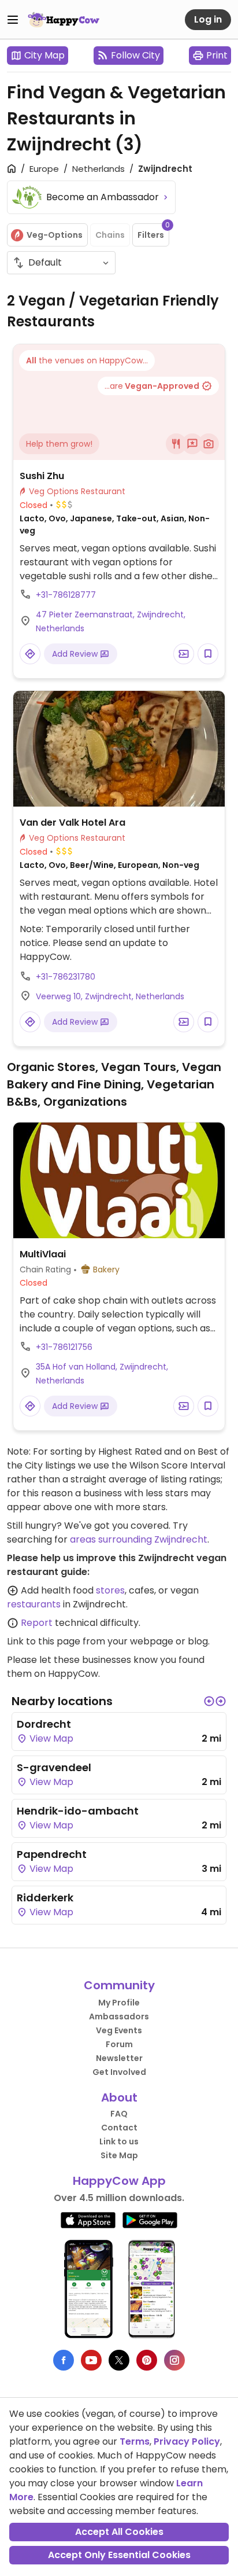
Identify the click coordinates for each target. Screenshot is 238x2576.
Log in (208, 19)
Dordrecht (44, 1724)
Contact (119, 2128)
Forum (119, 2044)
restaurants (34, 1604)
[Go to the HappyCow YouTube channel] (91, 2360)
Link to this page (44, 1641)
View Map (50, 1738)
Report (37, 1623)
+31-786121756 (64, 1347)
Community (119, 1985)
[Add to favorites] (208, 654)
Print (217, 55)
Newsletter (119, 2058)
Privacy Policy (187, 2441)
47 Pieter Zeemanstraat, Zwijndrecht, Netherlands (111, 621)
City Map (44, 55)
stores (110, 1590)
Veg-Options (55, 235)
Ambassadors (119, 2016)
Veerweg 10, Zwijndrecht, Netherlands (110, 996)
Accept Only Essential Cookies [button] (119, 2555)
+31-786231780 (66, 977)
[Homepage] (64, 20)
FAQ (119, 2114)
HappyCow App (119, 2181)
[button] (209, 1701)
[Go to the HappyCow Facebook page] (64, 2360)
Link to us (119, 2141)
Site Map (119, 2155)
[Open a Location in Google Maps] (30, 654)
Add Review (76, 654)
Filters (153, 232)
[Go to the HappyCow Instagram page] (174, 2360)
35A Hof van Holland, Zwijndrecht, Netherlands (102, 1374)
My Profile (119, 2003)
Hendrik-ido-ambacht (78, 1811)
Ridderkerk (45, 1898)
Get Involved (119, 2072)
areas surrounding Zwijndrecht (139, 1539)
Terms (135, 2441)
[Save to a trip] (184, 654)
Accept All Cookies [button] (119, 2532)
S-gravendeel (54, 1767)
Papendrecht (52, 1854)
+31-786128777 (66, 595)
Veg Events (119, 2030)
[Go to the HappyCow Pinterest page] (147, 2360)
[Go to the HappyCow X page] (119, 2360)
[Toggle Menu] (13, 20)
